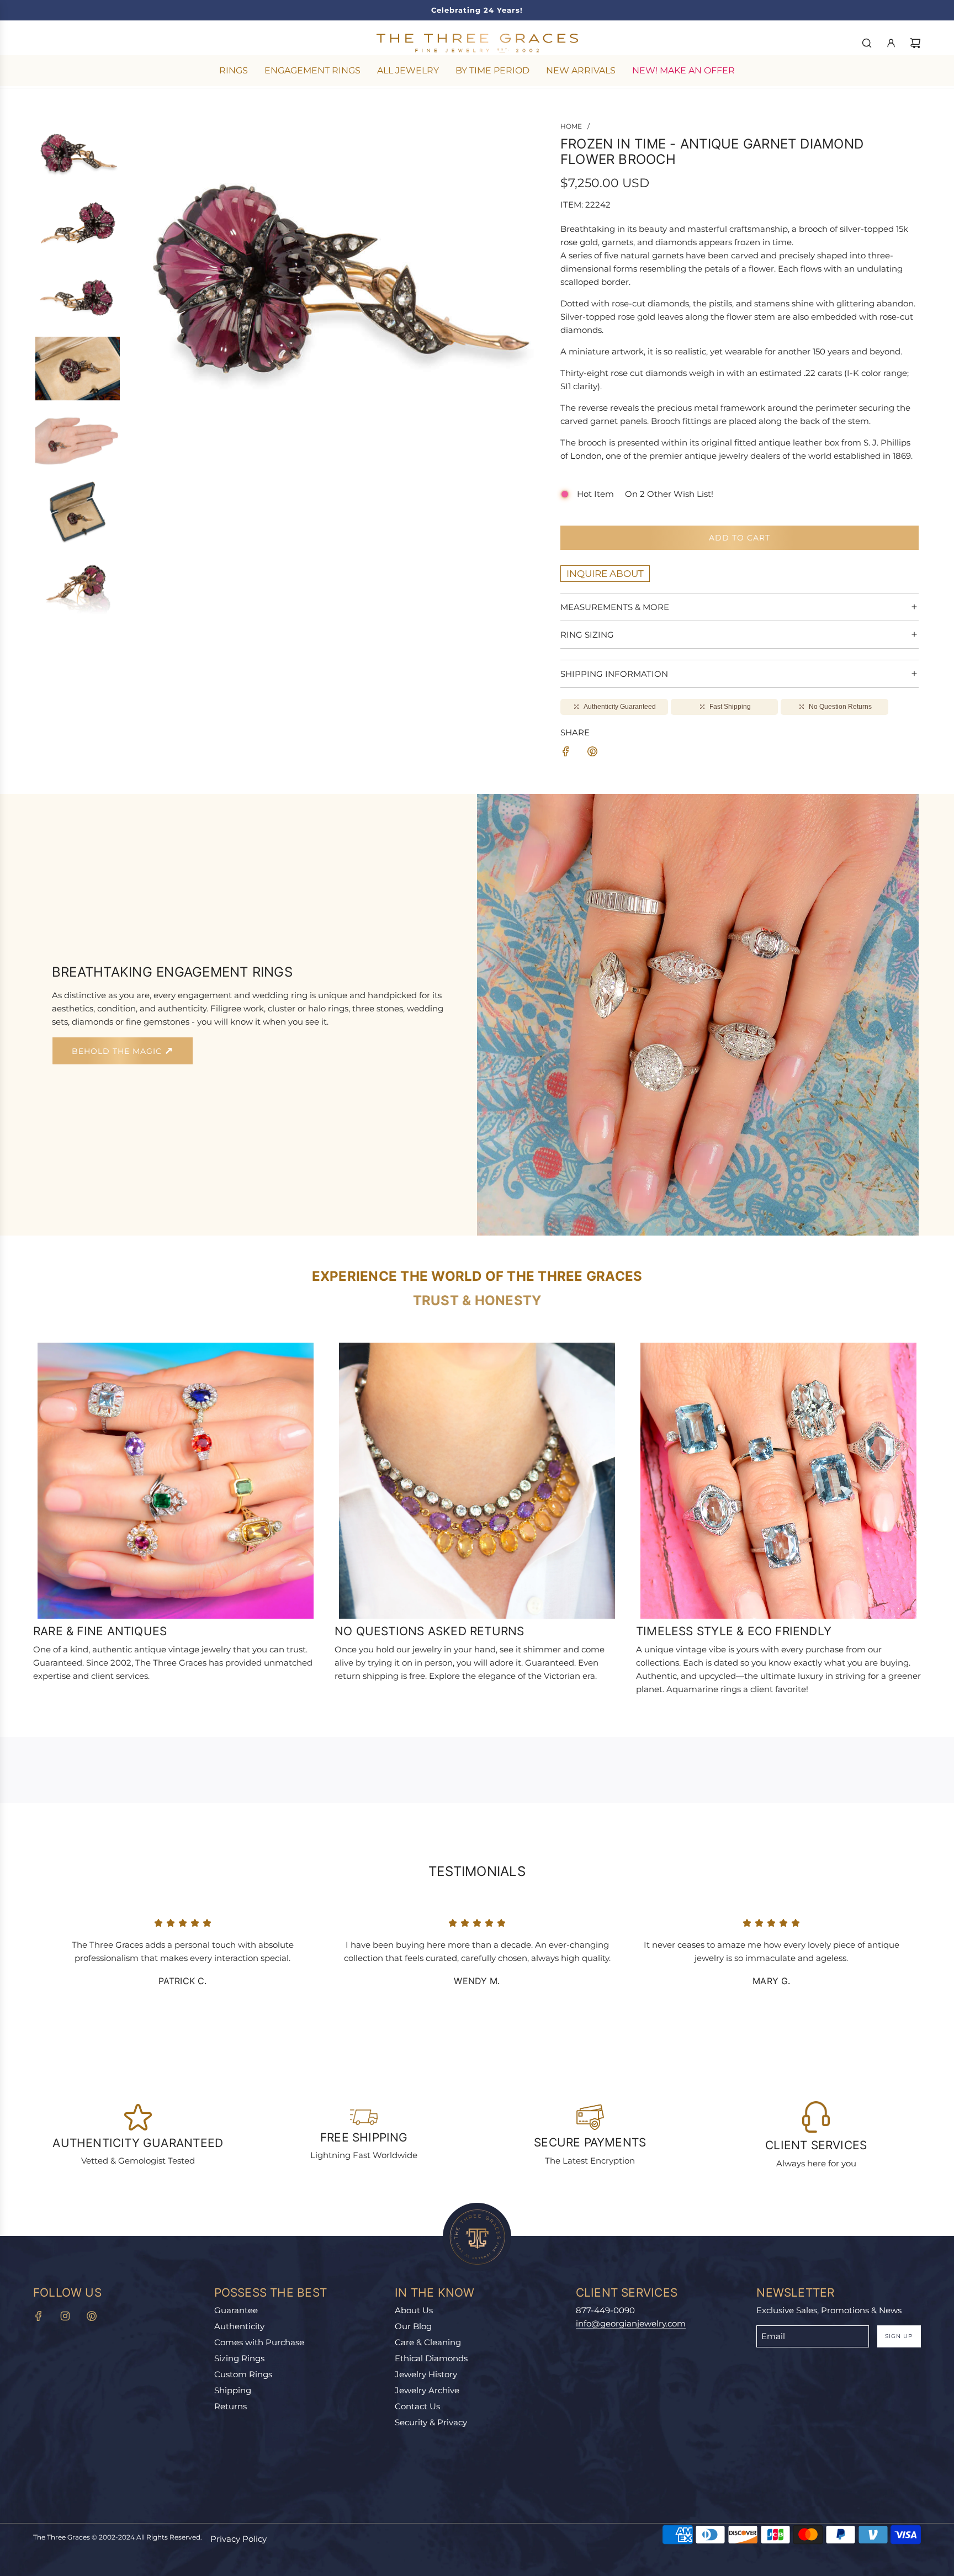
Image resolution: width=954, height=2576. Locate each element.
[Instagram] (65, 2316)
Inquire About (605, 574)
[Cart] (915, 43)
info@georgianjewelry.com (631, 2323)
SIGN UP (899, 2336)
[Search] (867, 43)
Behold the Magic (118, 1051)
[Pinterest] (92, 2316)
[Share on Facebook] (566, 753)
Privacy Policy (239, 2539)
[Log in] (891, 43)
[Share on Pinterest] (592, 753)
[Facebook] (39, 2316)
